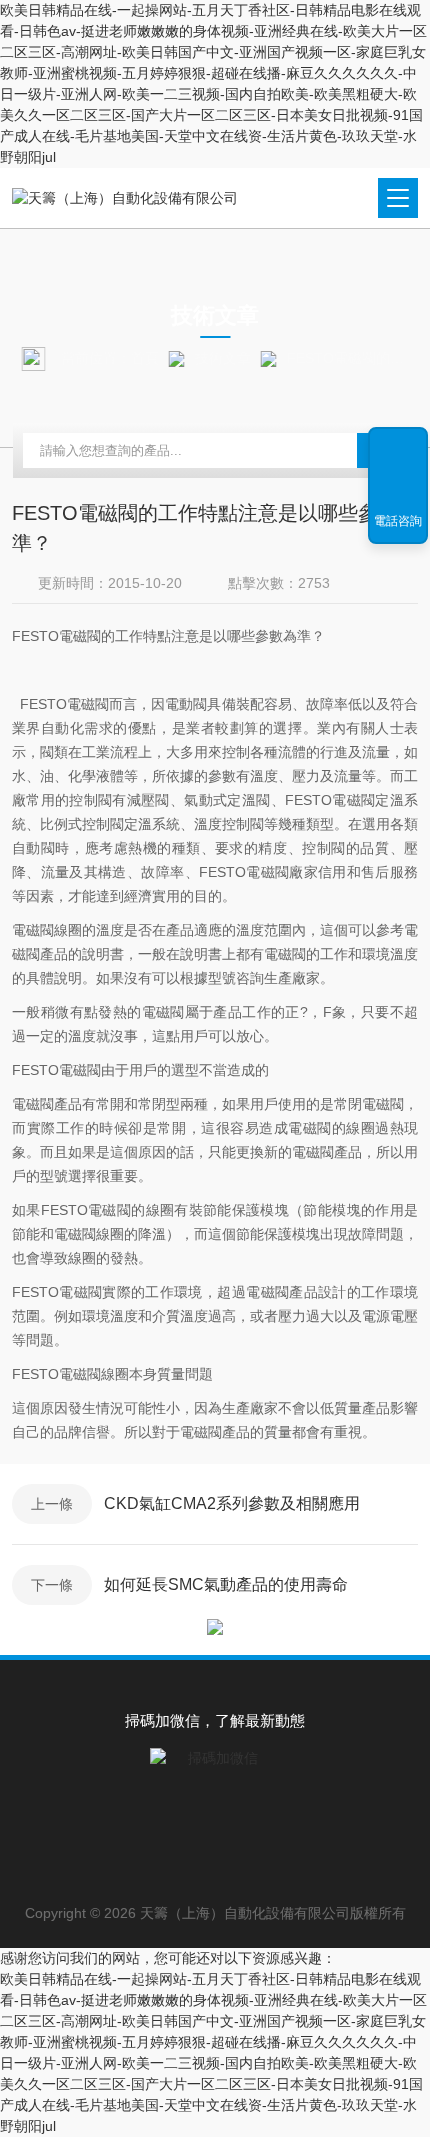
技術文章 (223, 358)
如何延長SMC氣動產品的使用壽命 (226, 1584)
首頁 (145, 358)
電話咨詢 (398, 521)
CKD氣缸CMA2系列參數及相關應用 (232, 1503)
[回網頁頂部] (398, 449)
